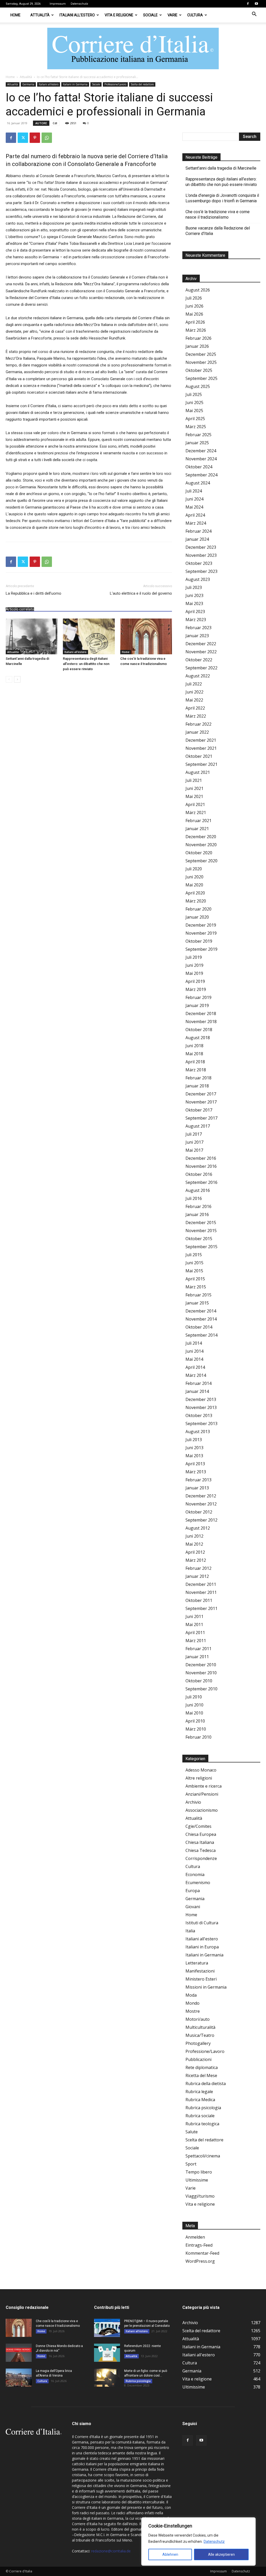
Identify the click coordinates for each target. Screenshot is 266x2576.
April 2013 (195, 1464)
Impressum (58, 4)
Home (15, 15)
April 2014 (195, 1367)
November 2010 (201, 1673)
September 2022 (201, 668)
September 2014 (201, 1335)
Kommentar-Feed (202, 2253)
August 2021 (198, 772)
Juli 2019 (194, 957)
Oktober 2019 (199, 941)
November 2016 (201, 1166)
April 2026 (195, 322)
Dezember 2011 (201, 1584)
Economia (195, 1874)
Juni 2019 (194, 965)
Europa (193, 1891)
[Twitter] (23, 138)
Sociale (150, 15)
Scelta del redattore (142, 84)
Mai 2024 (194, 507)
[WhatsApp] (47, 138)
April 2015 (195, 1279)
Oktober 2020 (199, 853)
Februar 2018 (198, 1078)
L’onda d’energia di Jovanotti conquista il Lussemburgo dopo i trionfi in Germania (222, 198)
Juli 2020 (194, 869)
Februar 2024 (198, 531)
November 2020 (201, 845)
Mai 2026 (194, 314)
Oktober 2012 (199, 1512)
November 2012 (201, 1504)
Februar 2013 (198, 1480)
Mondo (192, 2003)
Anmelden (195, 2237)
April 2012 (195, 1552)
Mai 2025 (194, 411)
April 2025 (195, 419)
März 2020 (196, 901)
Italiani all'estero (49, 84)
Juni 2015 (194, 1263)
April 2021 (195, 804)
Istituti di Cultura (202, 1923)
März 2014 (196, 1375)
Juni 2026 (194, 306)
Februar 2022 (198, 724)
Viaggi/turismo (200, 2196)
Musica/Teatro (200, 2035)
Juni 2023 (194, 595)
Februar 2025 (198, 435)
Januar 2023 (197, 636)
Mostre (193, 2011)
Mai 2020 (194, 885)
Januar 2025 (197, 443)
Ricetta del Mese (201, 2075)
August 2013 (198, 1432)
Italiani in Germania (75, 84)
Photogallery (198, 2043)
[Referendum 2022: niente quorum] (107, 2353)
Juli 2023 (194, 587)
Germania (28, 84)
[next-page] (17, 679)
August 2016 (198, 1190)
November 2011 (201, 1592)
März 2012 (196, 1560)
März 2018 (196, 1070)
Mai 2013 (194, 1456)
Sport (191, 2164)
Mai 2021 (194, 796)
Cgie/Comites (198, 1826)
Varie (172, 15)
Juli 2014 (194, 1343)
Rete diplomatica (202, 2067)
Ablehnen (170, 2554)
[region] (198, 2542)
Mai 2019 (194, 973)
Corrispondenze (201, 1858)
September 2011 (201, 1608)
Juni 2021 (194, 788)
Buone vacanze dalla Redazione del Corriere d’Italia (218, 231)
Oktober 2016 (199, 1174)
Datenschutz (214, 2542)
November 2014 (201, 1319)
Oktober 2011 (199, 1600)
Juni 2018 (194, 1046)
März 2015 (196, 1287)
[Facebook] (248, 4)
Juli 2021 (194, 780)
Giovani (193, 1907)
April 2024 (195, 515)
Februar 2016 (198, 1206)
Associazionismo (202, 1810)
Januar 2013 (197, 1488)
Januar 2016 (197, 1214)
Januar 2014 (197, 1391)
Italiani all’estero (77, 15)
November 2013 (201, 1407)
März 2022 (196, 716)
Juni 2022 (194, 692)
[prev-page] (9, 679)
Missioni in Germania (206, 1987)
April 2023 (195, 612)
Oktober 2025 (199, 370)
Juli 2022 (194, 684)
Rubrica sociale (200, 2116)
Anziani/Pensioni (202, 1794)
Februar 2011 (198, 1649)
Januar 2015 (197, 1303)
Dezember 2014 (201, 1311)
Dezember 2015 (201, 1223)
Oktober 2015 (199, 1239)
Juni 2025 (194, 402)
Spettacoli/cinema (203, 2156)
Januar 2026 (197, 346)
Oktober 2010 (199, 1681)
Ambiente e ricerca (204, 1786)
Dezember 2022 (201, 644)
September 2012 (201, 1520)
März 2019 (196, 989)
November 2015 (201, 1231)
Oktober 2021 (199, 756)
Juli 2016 (194, 1198)
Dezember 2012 (201, 1496)
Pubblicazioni (198, 2059)
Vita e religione (119, 15)
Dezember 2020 (201, 837)
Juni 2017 (194, 1142)
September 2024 (201, 475)
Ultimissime (197, 2180)
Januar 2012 (197, 1576)
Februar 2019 (198, 997)
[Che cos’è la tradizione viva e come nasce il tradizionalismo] (146, 636)
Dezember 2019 (201, 925)
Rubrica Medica (200, 2100)
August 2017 (198, 1126)
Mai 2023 (194, 603)
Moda (191, 1995)
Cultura (195, 15)
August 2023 (198, 579)
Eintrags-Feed (199, 2245)
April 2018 (195, 1062)
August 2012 (198, 1528)
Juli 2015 (194, 1255)
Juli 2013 (194, 1440)
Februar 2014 (198, 1383)
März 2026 (196, 330)
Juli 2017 (194, 1134)
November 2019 (201, 933)
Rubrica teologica (202, 2124)
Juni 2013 (194, 1448)
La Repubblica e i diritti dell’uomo (34, 593)
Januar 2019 (197, 1005)
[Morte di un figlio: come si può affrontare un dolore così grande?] (107, 2378)
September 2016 (201, 1182)
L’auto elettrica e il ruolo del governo (141, 593)
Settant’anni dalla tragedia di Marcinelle (221, 168)
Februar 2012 (198, 1568)
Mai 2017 (194, 1150)
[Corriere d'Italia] (133, 49)
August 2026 (198, 290)
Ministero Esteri (201, 1979)
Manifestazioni (200, 1971)
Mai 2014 (194, 1359)
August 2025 (198, 386)
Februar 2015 (198, 1295)
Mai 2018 (194, 1054)
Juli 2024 (194, 491)
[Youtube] (256, 4)
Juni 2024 (194, 499)
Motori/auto (198, 2019)
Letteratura (197, 1963)
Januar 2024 (197, 539)
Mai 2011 (194, 1624)
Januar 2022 (197, 732)
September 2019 (201, 949)
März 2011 (196, 1641)
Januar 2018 (197, 1086)
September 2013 (201, 1424)
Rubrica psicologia (203, 2108)
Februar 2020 (198, 909)
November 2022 (201, 652)
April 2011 (195, 1633)
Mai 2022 (194, 700)
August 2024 (198, 483)
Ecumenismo (198, 1883)
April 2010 (195, 1721)
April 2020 (195, 893)
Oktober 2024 (199, 467)
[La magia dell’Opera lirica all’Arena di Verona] (19, 2378)
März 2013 (196, 1472)
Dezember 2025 (201, 354)
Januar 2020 (197, 917)
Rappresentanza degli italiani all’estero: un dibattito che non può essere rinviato (86, 664)
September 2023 (201, 571)
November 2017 (201, 1102)
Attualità (40, 15)
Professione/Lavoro (115, 84)
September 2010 (201, 1689)
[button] (254, 15)
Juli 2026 (194, 298)
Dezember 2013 (201, 1399)
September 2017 (201, 1118)
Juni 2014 (194, 1351)
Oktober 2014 (199, 1327)
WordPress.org (200, 2261)
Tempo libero (199, 2172)
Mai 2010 (194, 1713)
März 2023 (196, 620)
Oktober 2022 (199, 660)
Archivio (193, 1802)
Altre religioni (199, 1778)
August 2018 (198, 1038)
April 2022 (195, 708)
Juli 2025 (194, 394)
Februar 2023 (198, 628)
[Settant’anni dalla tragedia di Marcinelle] (32, 636)
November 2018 (201, 1022)
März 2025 (196, 427)
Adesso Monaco (201, 1770)
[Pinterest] (35, 138)
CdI (55, 123)
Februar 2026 (198, 338)
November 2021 (201, 748)
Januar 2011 (197, 1657)
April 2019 (195, 981)
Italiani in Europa (202, 1947)
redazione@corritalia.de (111, 2551)
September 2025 (201, 378)
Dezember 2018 (201, 1013)
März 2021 (196, 813)
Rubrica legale (199, 2092)
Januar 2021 (197, 829)
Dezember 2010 (201, 1665)
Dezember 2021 (201, 740)
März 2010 (196, 1729)
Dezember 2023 (201, 547)
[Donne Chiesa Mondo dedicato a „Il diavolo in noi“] (19, 2353)
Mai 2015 (194, 1271)
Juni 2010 (194, 1705)
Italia (190, 1931)
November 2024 (201, 459)
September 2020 (201, 861)
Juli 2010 (194, 1697)
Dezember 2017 (201, 1094)
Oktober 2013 (199, 1415)
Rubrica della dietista (206, 2084)
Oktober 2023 (199, 563)
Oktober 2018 (199, 1030)
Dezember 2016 (201, 1158)
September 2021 (201, 764)
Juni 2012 (194, 1536)
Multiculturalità (200, 2027)
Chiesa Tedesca (201, 1850)
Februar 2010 (198, 1737)
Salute (192, 2132)
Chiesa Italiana (200, 1842)
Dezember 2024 (201, 451)
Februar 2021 (198, 821)
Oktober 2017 (199, 1110)
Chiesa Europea (201, 1834)
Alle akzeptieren (221, 2554)
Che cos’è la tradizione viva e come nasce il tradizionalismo (218, 214)
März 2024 (196, 523)
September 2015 (201, 1247)
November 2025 (201, 362)
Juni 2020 (194, 877)
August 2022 (198, 676)
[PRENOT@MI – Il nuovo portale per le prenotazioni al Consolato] (107, 2328)
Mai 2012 (194, 1544)
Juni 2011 (194, 1616)
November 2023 (201, 555)
